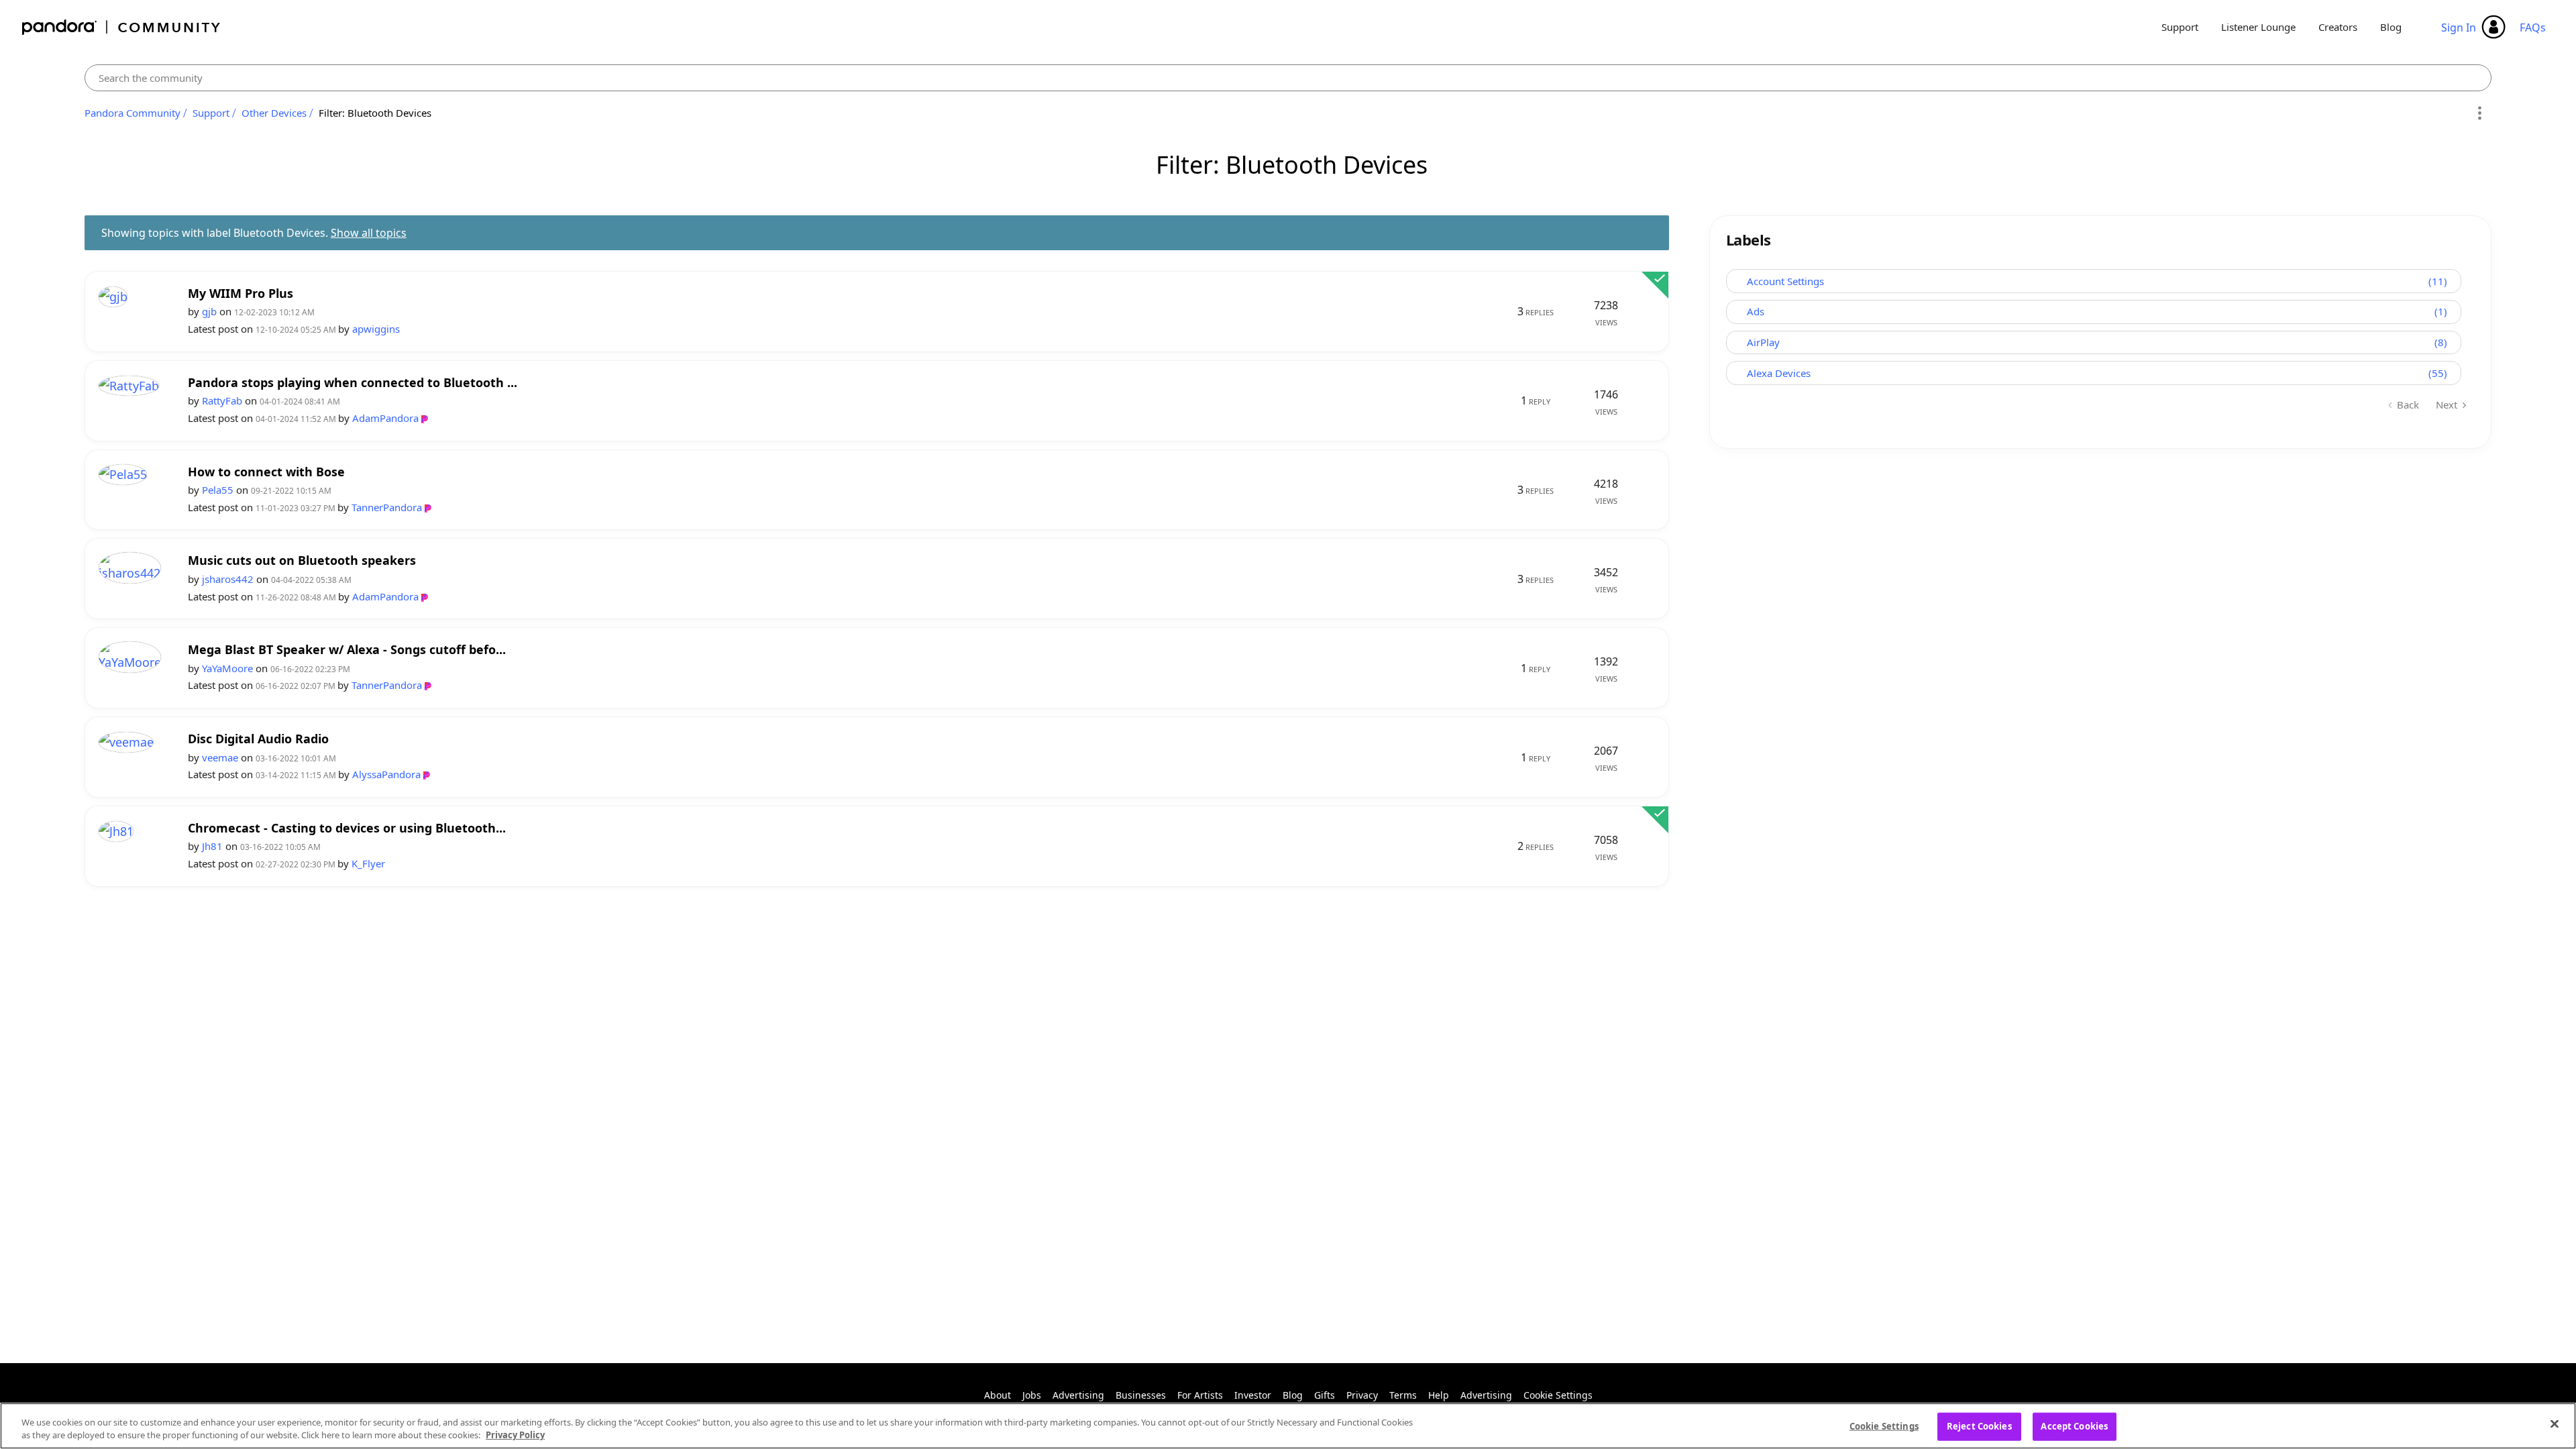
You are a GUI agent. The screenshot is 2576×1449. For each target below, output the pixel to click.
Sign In (2459, 28)
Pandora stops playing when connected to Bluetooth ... (353, 383)
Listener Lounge (2258, 27)
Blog (2391, 27)
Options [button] (2479, 113)
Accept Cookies (2074, 1426)
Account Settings (1785, 281)
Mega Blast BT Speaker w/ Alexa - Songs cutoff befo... (347, 650)
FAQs (2533, 28)
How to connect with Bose (266, 472)
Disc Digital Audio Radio (258, 739)
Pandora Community (122, 27)
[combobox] (1288, 78)
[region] (1288, 1426)
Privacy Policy (515, 1435)
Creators (2338, 27)
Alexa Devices (1779, 373)
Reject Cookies (1979, 1426)
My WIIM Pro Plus (240, 293)
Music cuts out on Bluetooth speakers (302, 560)
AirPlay (1763, 342)
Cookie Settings (1558, 1395)
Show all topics (369, 233)
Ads (1756, 311)
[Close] (2555, 1424)
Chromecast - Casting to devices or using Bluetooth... (347, 828)
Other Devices (274, 113)
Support (2180, 27)
